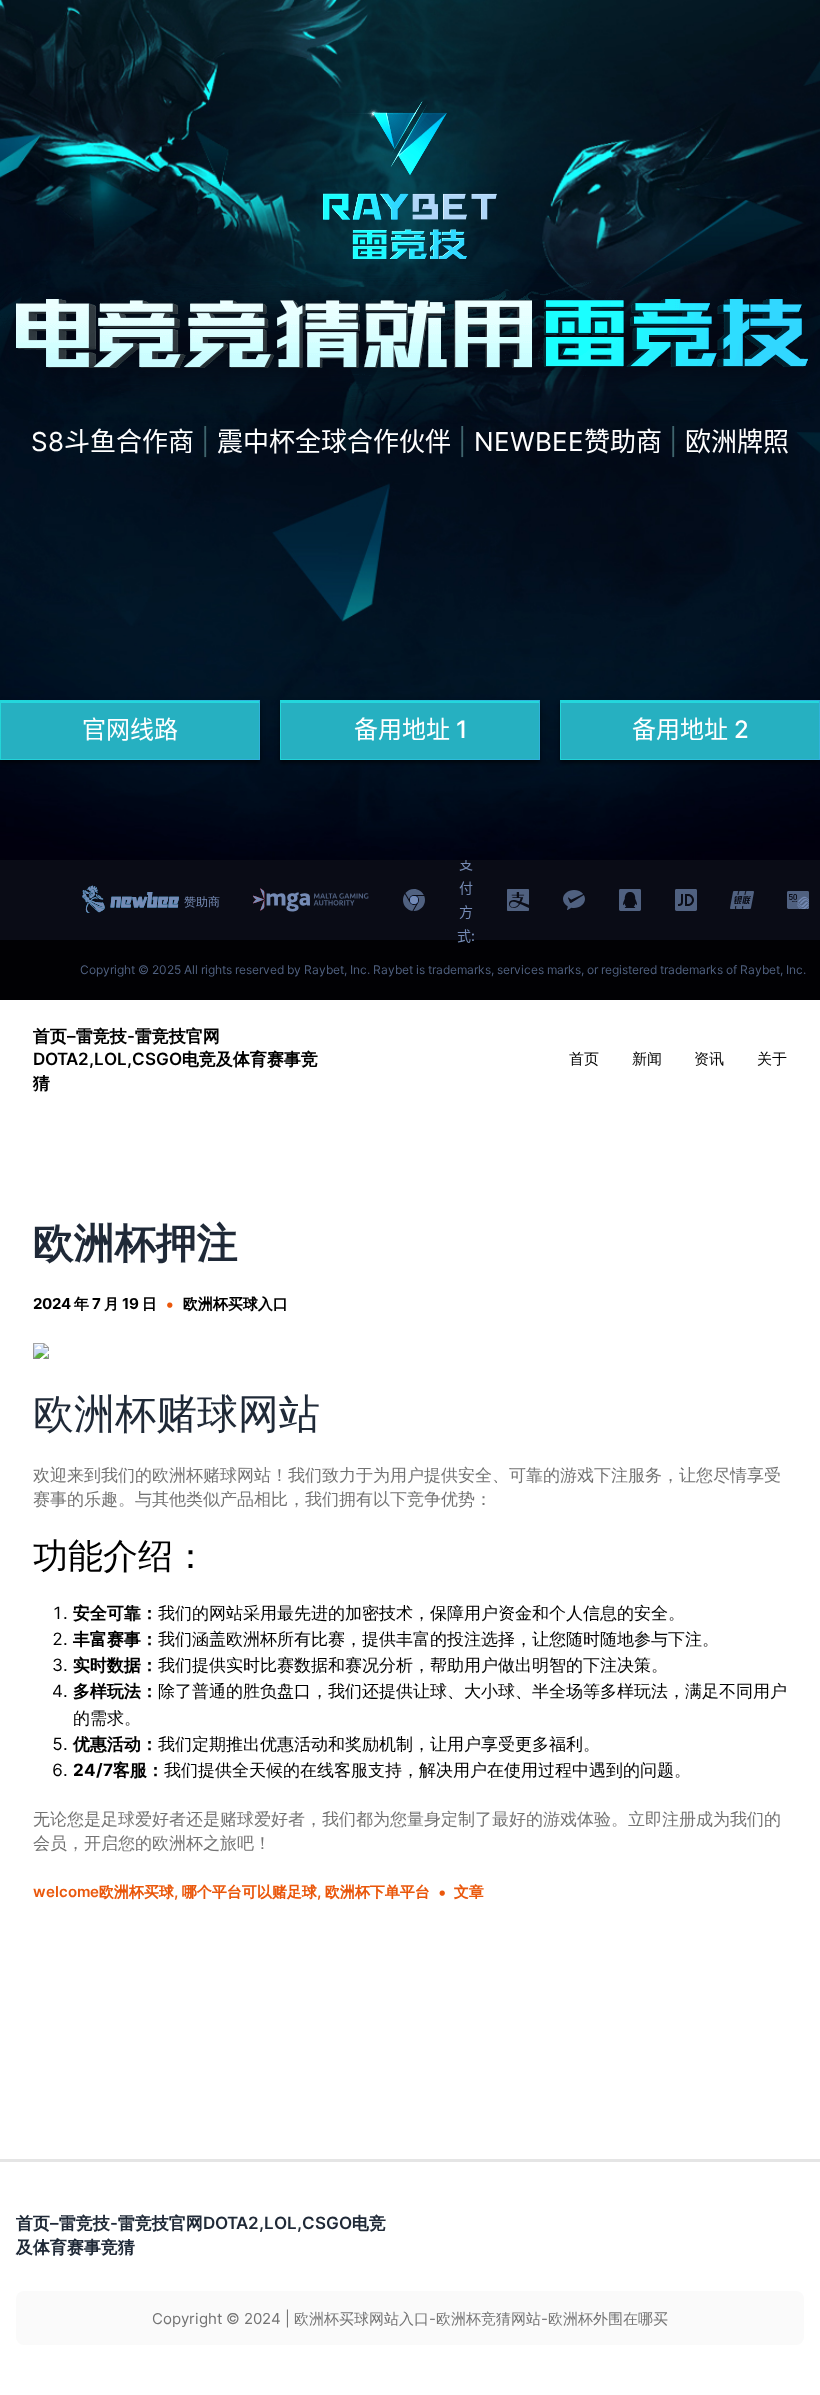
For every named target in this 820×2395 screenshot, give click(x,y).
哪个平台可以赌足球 (249, 1891)
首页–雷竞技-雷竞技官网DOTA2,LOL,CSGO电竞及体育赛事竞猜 (175, 1059)
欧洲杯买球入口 (235, 1303)
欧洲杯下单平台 (377, 1891)
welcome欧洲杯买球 (103, 1891)
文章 (469, 1891)
